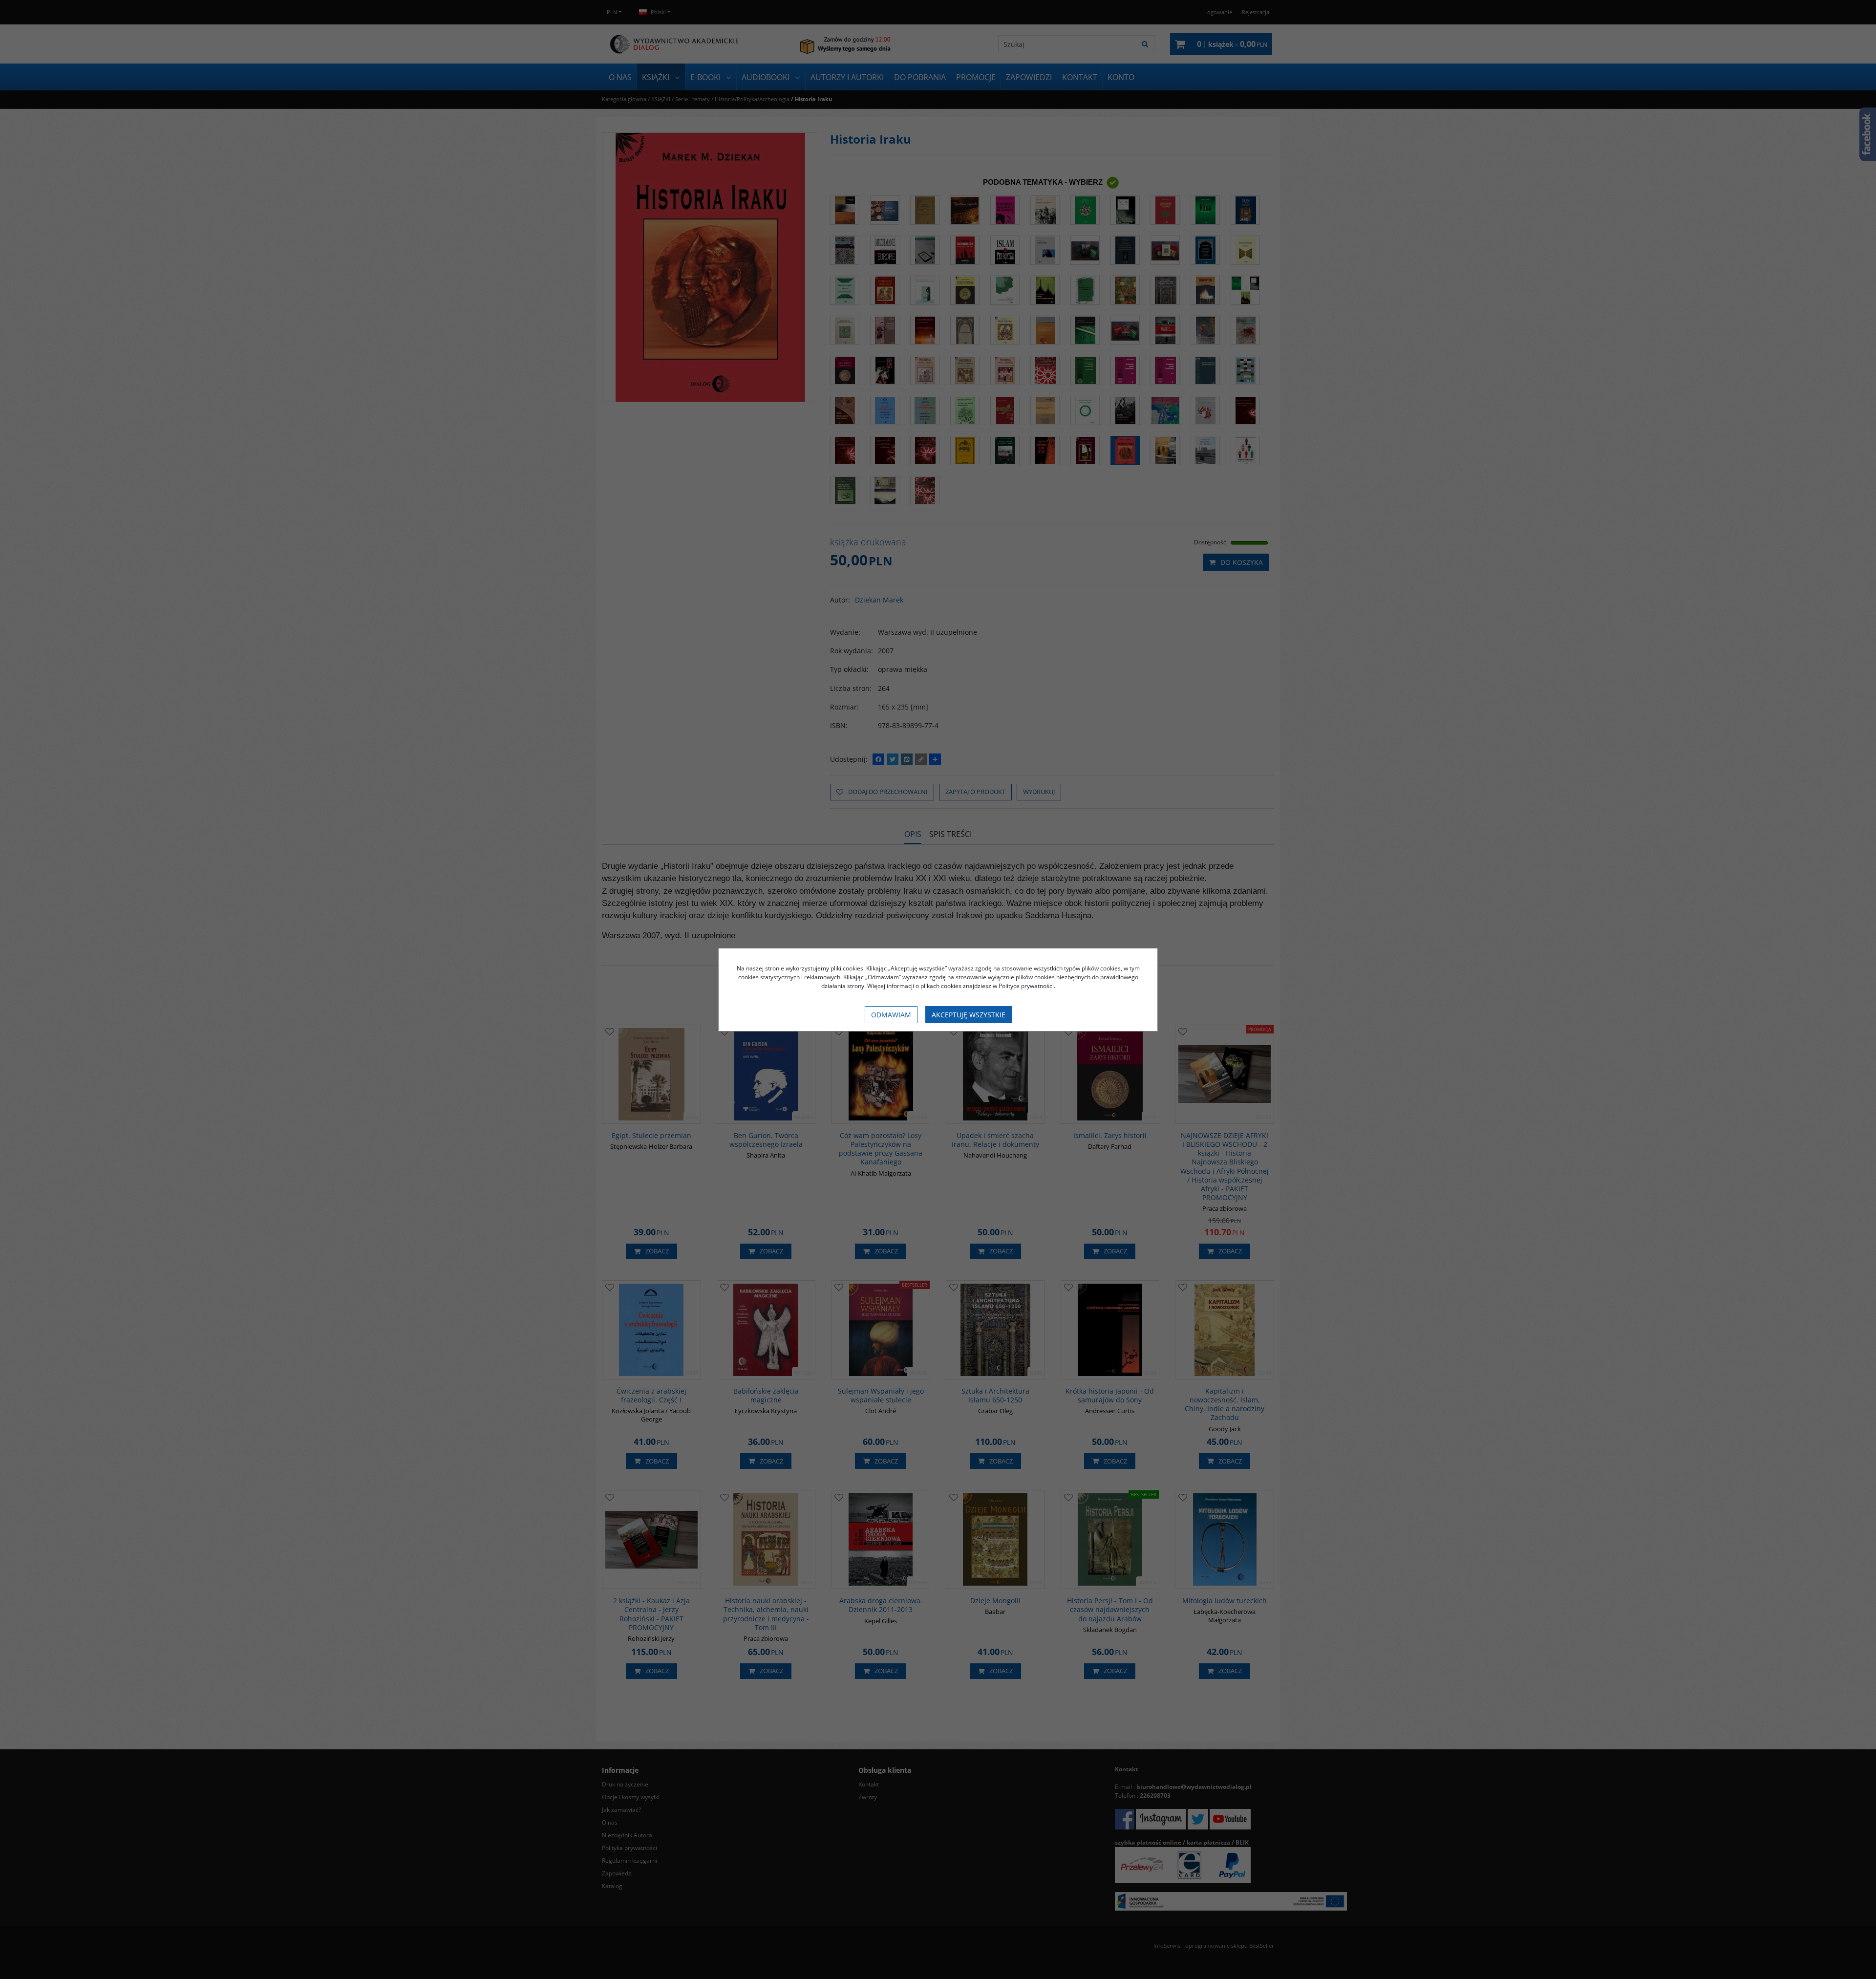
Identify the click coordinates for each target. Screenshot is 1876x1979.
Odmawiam (891, 1015)
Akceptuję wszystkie (969, 1015)
